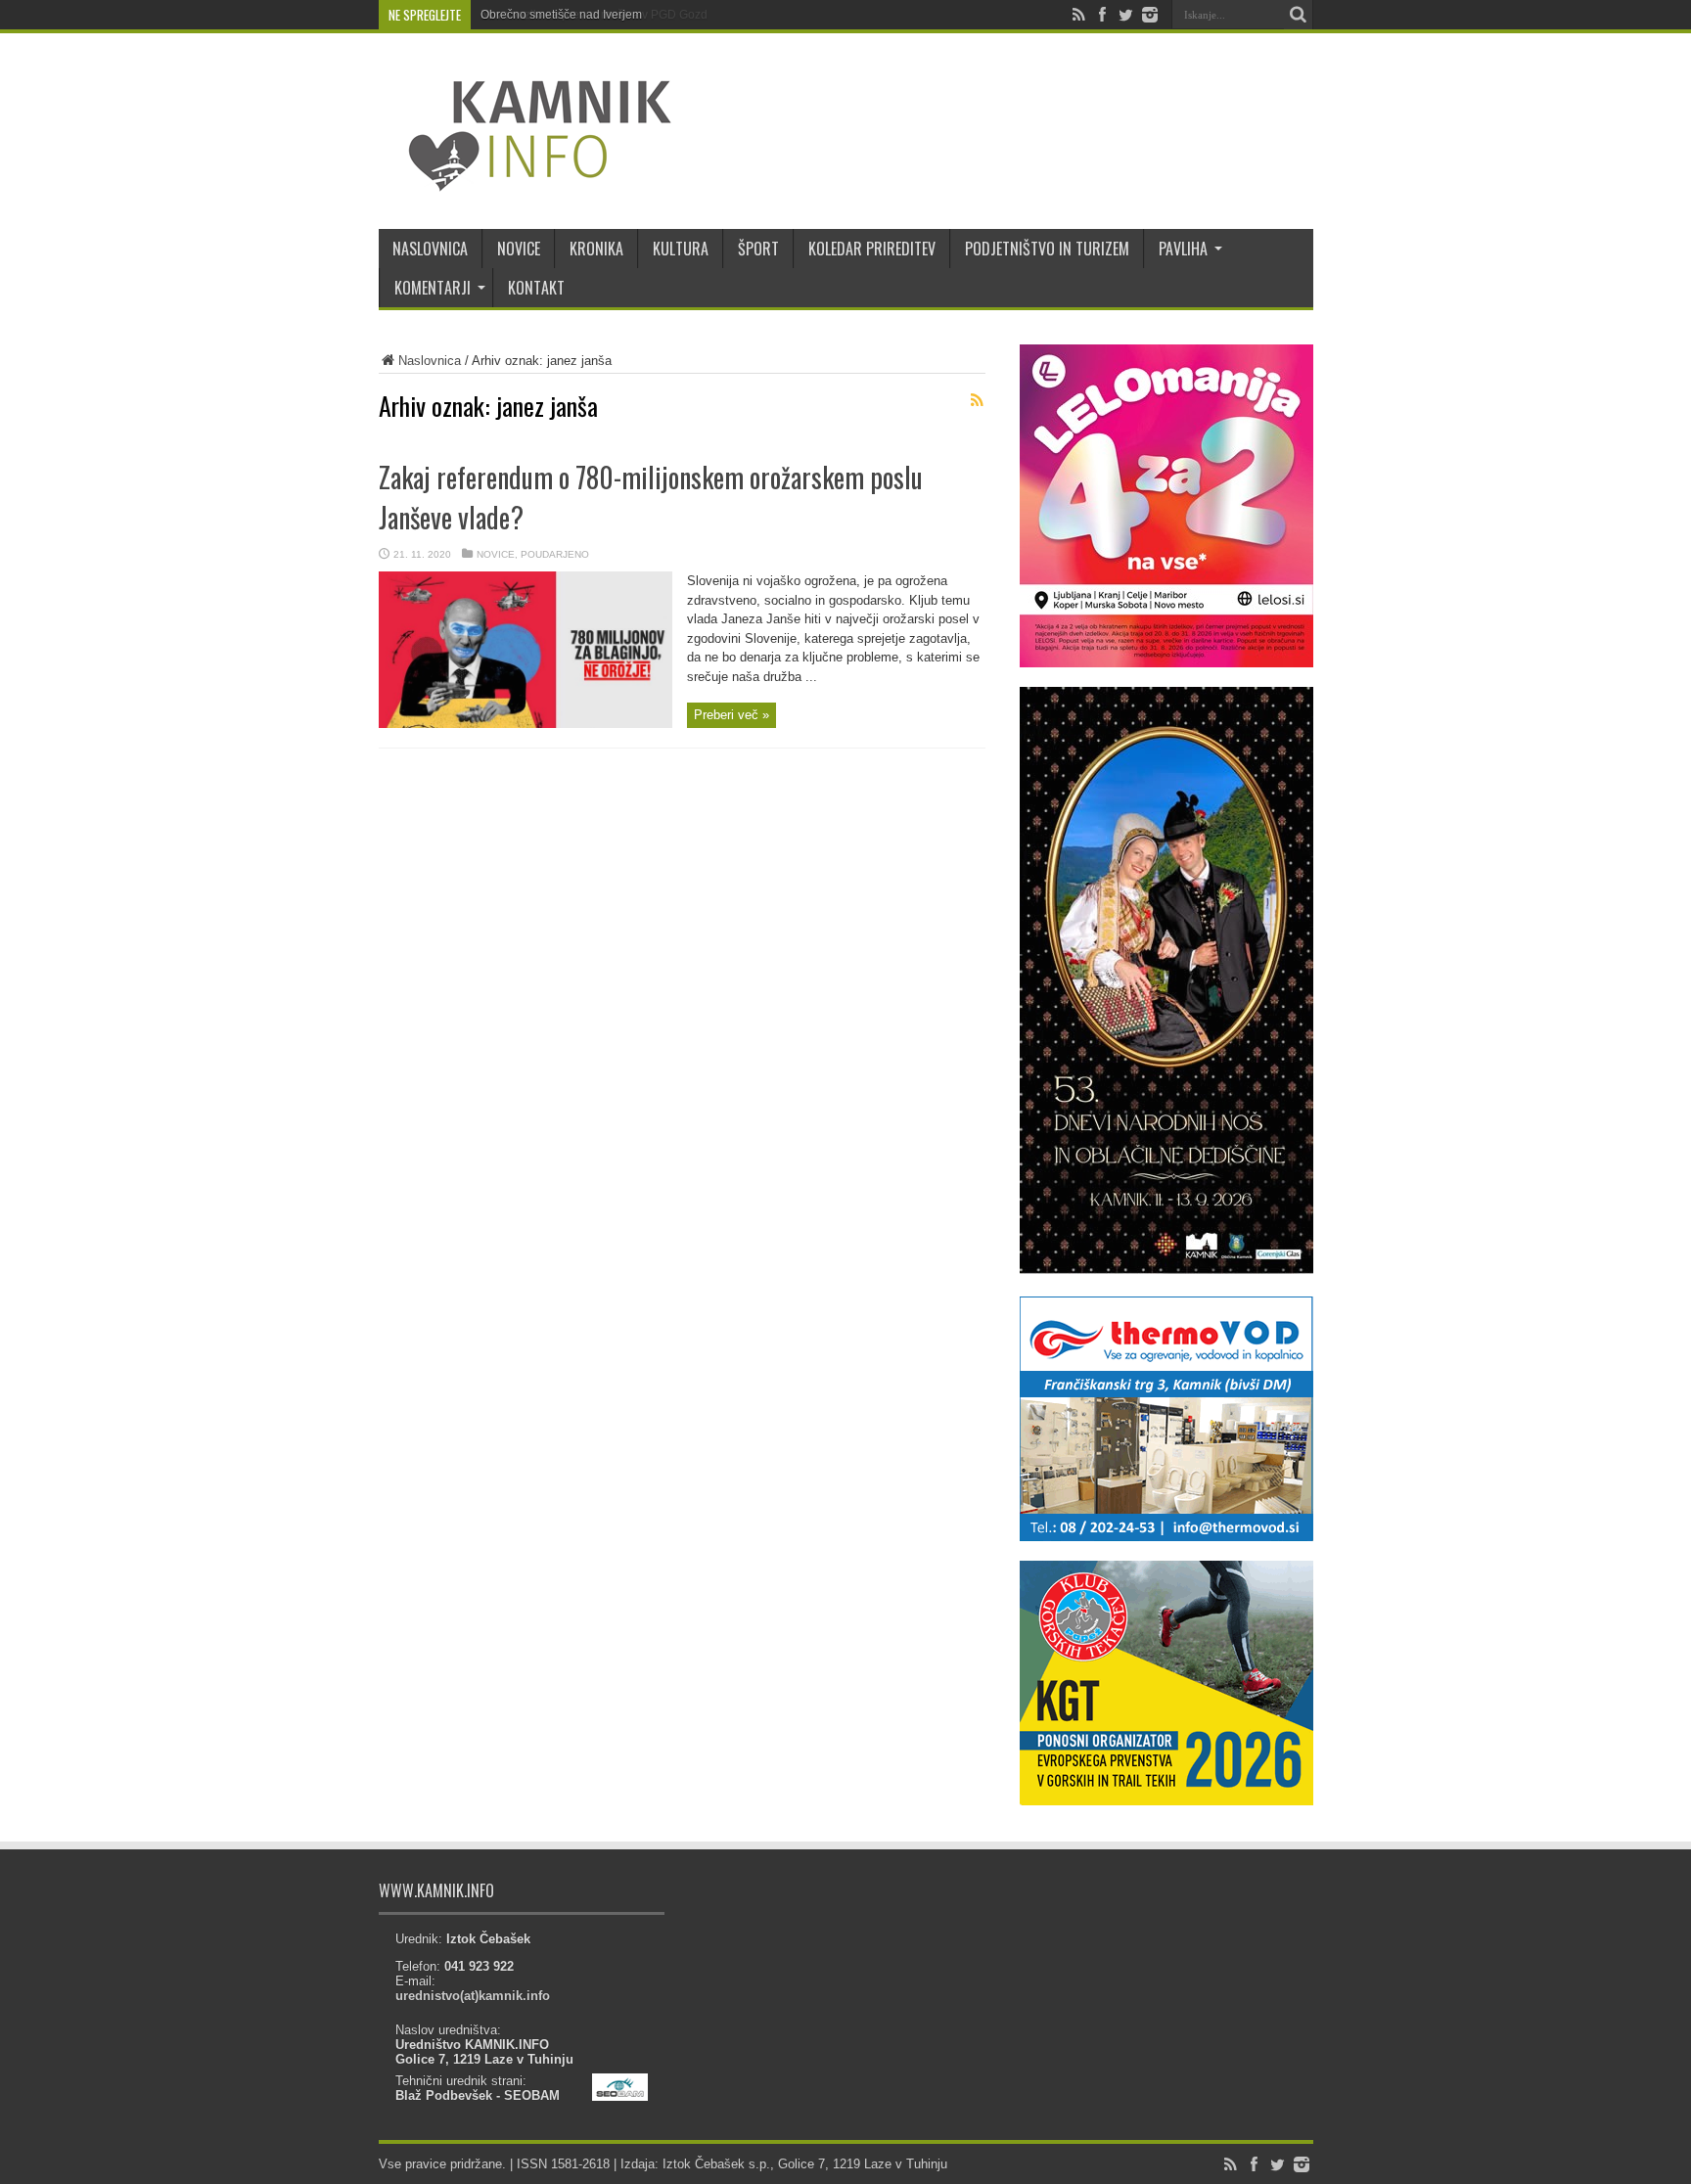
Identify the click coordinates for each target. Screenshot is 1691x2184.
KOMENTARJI (433, 288)
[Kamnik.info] (526, 180)
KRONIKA (596, 249)
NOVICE (519, 249)
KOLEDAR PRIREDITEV (872, 249)
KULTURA (681, 249)
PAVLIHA (1183, 249)
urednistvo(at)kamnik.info (473, 1996)
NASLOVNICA (430, 249)
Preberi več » (731, 715)
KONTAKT (536, 288)
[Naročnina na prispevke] (978, 400)
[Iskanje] (1299, 15)
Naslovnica (430, 361)
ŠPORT (758, 249)
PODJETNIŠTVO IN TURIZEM (1047, 249)
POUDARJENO (555, 554)
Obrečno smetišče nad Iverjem (561, 15)
